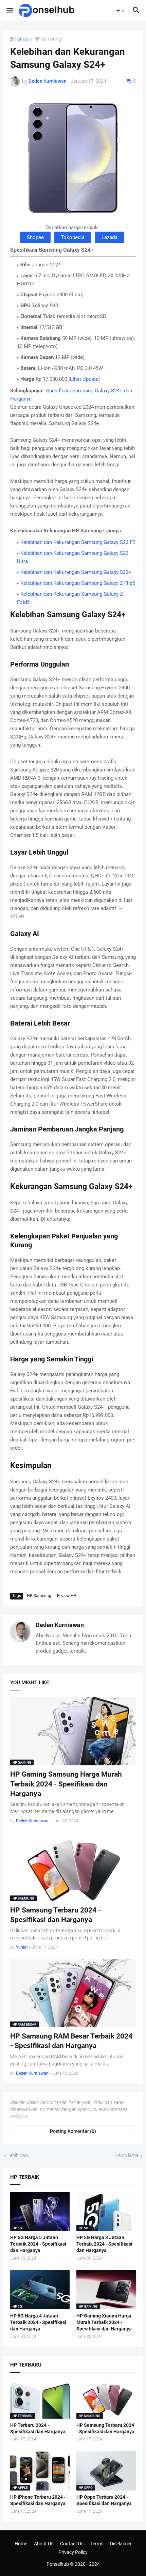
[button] (9, 11)
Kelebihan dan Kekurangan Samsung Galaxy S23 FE (78, 542)
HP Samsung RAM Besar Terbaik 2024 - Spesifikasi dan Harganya (71, 2041)
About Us (44, 2544)
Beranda (19, 39)
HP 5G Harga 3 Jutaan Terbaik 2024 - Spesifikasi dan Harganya (104, 2244)
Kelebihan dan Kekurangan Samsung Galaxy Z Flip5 (78, 583)
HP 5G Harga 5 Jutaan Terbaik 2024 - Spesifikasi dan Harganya (38, 2244)
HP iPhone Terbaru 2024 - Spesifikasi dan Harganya (38, 2500)
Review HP (67, 1596)
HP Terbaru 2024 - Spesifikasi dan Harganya (38, 2428)
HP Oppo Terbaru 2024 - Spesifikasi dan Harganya (104, 2500)
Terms (97, 2544)
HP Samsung (47, 39)
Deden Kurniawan (60, 1625)
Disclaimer (121, 2544)
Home (21, 2544)
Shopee (35, 237)
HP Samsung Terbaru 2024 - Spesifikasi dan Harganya (56, 1915)
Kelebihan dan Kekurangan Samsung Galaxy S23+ (76, 572)
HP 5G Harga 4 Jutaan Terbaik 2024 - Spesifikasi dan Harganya (38, 2322)
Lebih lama (127, 2155)
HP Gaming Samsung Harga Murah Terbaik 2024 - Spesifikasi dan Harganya (66, 1784)
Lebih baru (19, 2155)
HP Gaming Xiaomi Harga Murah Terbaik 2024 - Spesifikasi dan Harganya (104, 2322)
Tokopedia (73, 237)
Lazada (109, 237)
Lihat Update (84, 379)
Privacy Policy (73, 2552)
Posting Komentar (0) (73, 2131)
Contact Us (72, 2544)
